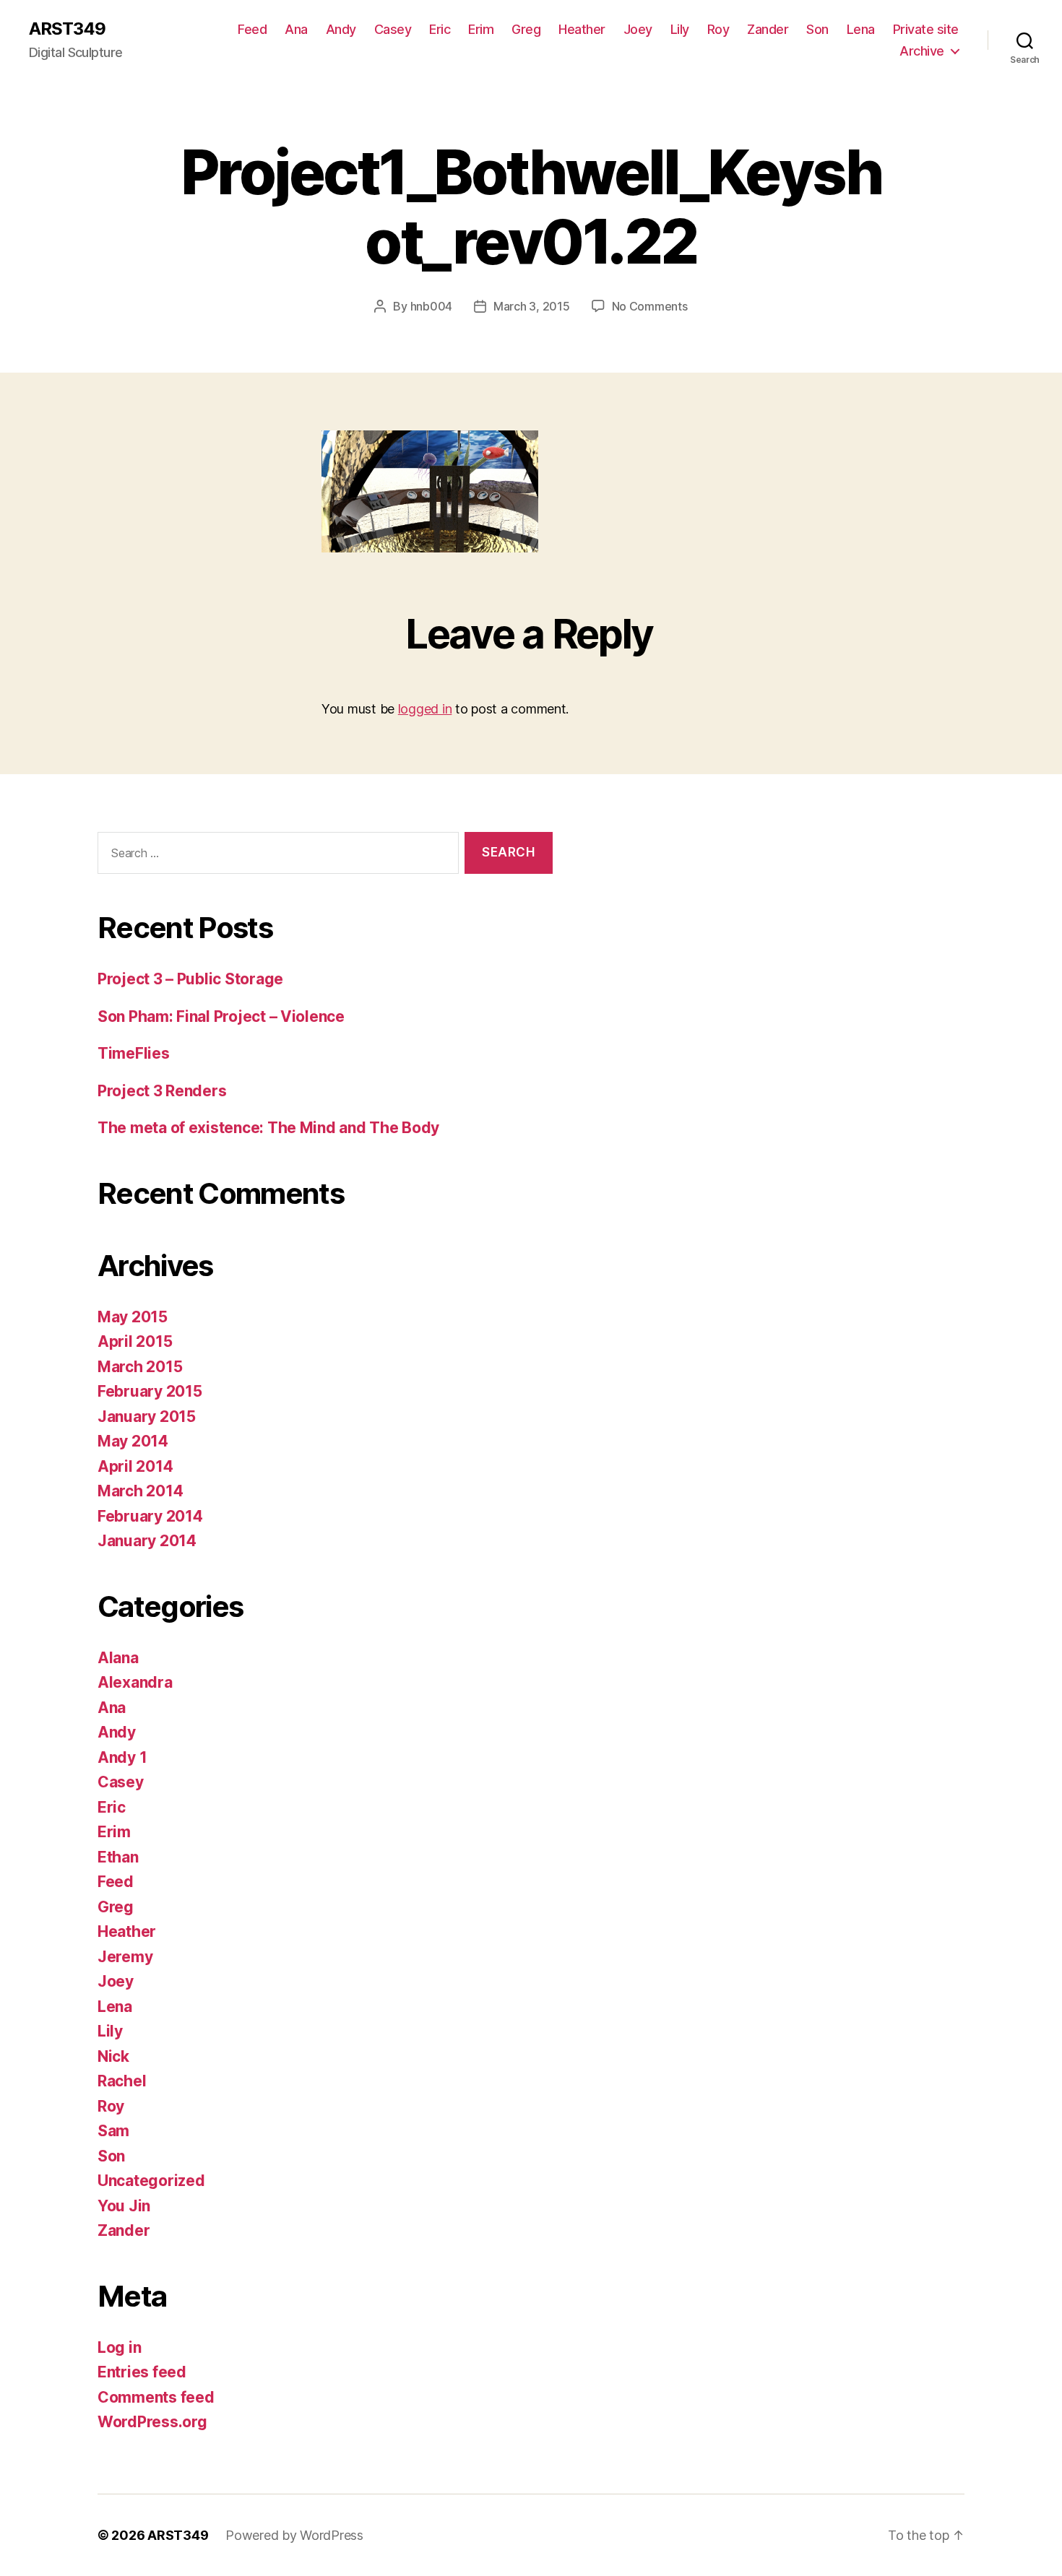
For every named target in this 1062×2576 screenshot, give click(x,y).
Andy (341, 29)
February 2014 (150, 1516)
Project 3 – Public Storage (190, 979)
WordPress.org (152, 2422)
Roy (718, 29)
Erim (481, 29)
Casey (393, 29)
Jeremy (125, 1957)
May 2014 (133, 1441)
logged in (425, 709)
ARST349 (67, 29)
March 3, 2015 (532, 306)
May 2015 (133, 1317)
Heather (582, 29)
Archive (922, 51)
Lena (861, 29)
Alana (118, 1658)
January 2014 (147, 1541)
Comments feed (156, 2397)
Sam (113, 2131)
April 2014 (135, 1466)
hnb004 (431, 306)
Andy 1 (122, 1757)
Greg (526, 29)
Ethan (118, 1857)
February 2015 (150, 1391)
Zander (768, 29)
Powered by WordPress (294, 2535)
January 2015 (147, 1417)
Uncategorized (151, 2181)
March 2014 (140, 1491)
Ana (296, 29)
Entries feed (142, 2372)
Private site (926, 29)
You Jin (124, 2206)
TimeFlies (134, 1053)
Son (817, 29)
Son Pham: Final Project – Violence (221, 1016)
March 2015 (140, 1367)
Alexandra (135, 1682)
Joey (638, 29)
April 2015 (135, 1341)
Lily (680, 29)
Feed (252, 29)
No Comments (650, 306)
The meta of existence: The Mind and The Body (268, 1128)
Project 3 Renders (162, 1091)
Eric (440, 29)
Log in (119, 2347)
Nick (113, 2056)
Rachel (122, 2081)
